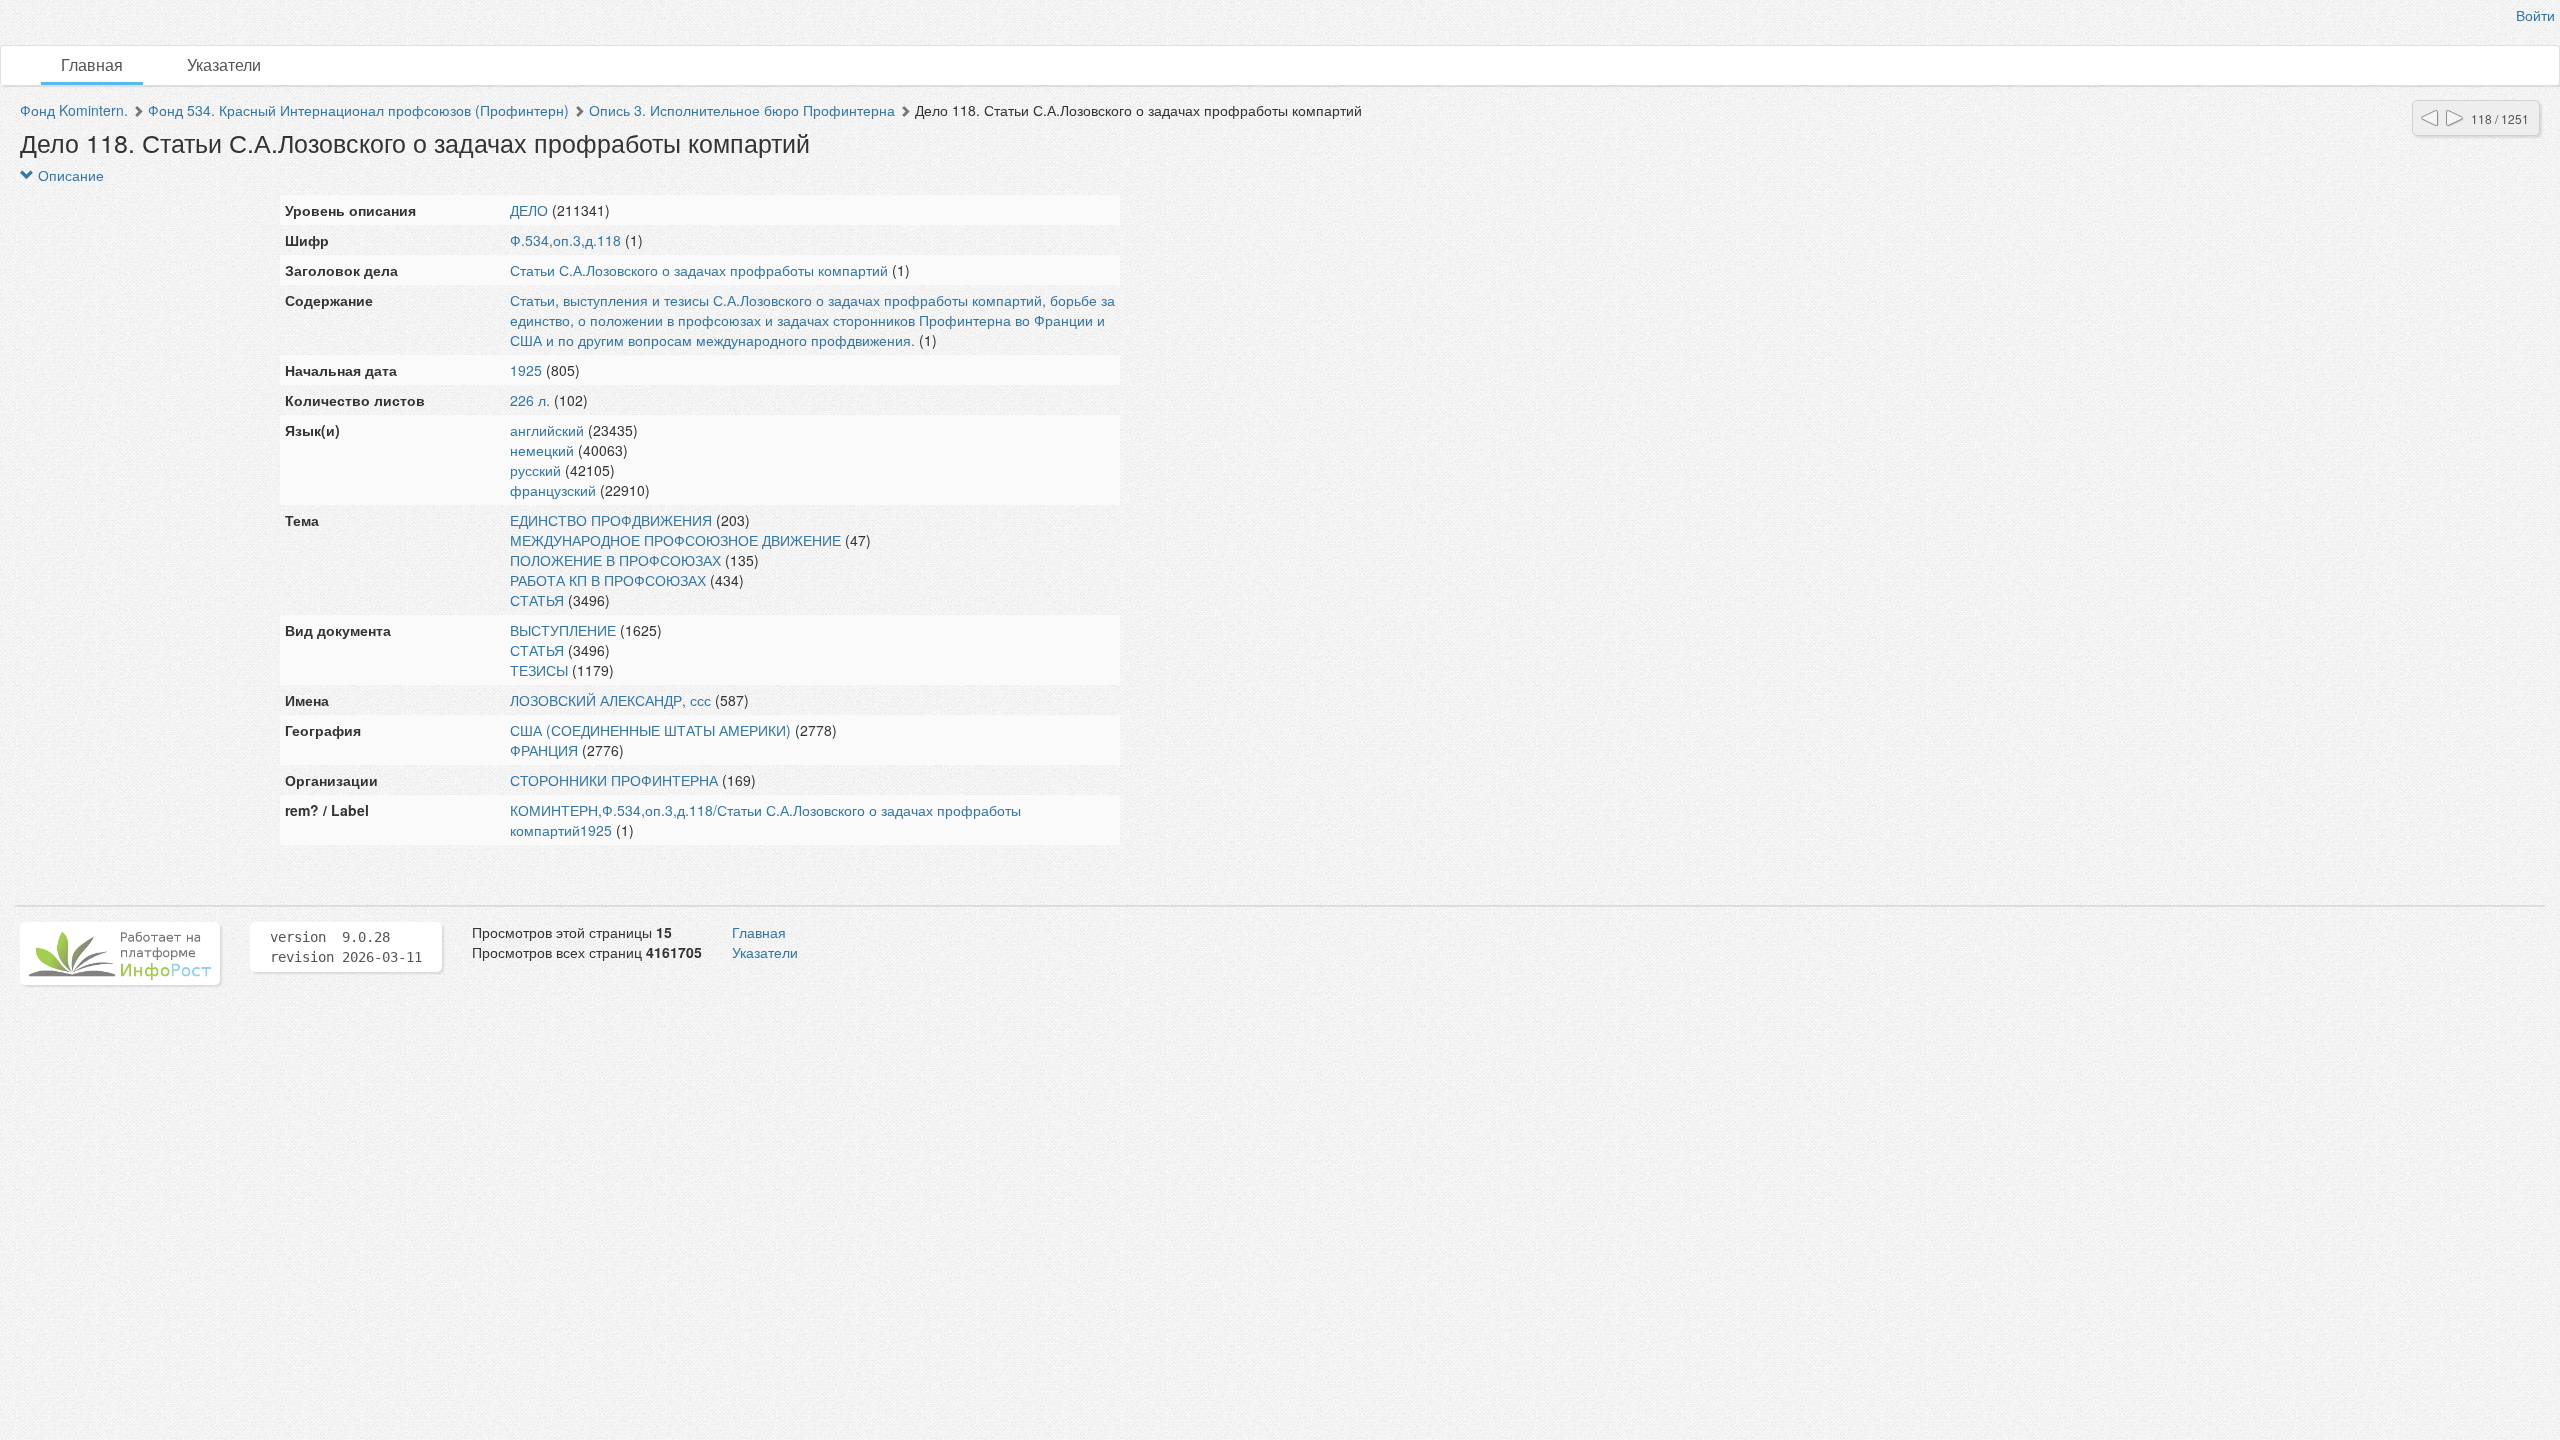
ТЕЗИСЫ (539, 670)
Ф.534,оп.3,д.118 (565, 240)
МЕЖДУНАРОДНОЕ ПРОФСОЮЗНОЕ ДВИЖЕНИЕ (675, 540)
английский (547, 430)
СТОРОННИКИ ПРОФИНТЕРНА (614, 780)
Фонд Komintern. (74, 110)
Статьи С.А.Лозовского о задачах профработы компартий (699, 270)
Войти (2535, 15)
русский (535, 470)
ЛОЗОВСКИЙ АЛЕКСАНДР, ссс (610, 700)
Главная (92, 64)
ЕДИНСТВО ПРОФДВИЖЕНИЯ (611, 520)
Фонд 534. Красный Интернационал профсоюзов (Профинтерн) (358, 110)
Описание (69, 175)
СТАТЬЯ (537, 600)
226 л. (530, 400)
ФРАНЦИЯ (544, 750)
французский (553, 490)
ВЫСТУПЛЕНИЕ (563, 630)
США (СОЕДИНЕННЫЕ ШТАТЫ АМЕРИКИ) (650, 730)
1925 (526, 370)
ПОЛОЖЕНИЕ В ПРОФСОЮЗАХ (615, 560)
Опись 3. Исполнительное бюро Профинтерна (742, 110)
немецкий (542, 450)
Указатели (224, 64)
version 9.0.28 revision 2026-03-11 (346, 947)
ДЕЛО (529, 210)
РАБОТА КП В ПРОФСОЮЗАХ (608, 580)
